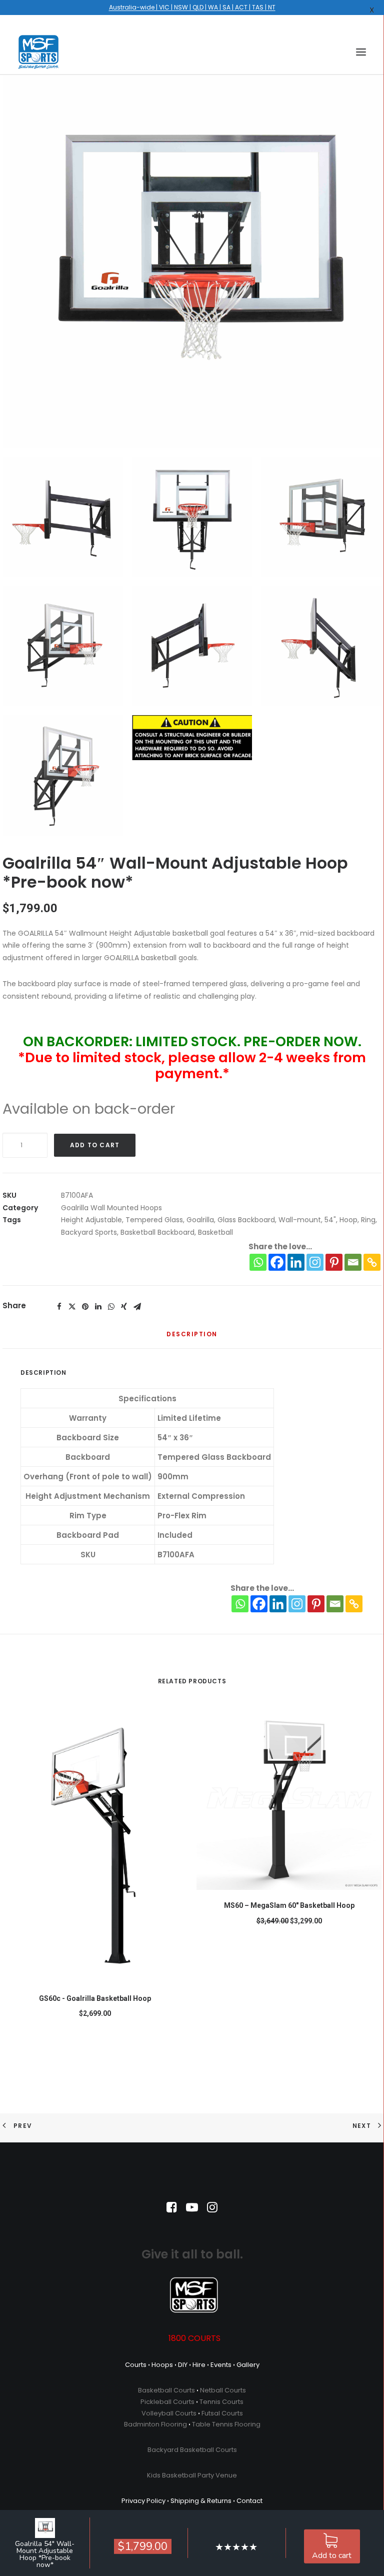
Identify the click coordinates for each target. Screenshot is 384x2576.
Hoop (348, 1220)
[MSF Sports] (38, 52)
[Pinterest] (334, 1262)
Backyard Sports (89, 1232)
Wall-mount (300, 1220)
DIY (183, 2365)
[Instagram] (315, 1262)
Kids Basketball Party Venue (192, 2475)
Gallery (248, 2365)
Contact (249, 2501)
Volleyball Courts (169, 2413)
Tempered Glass (154, 1220)
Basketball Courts (166, 2390)
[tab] (192, 1338)
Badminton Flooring (155, 2424)
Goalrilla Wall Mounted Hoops (111, 1208)
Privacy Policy (143, 2501)
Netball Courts (223, 2390)
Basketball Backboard (157, 1232)
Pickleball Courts (167, 2402)
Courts (136, 2365)
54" (330, 1220)
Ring (368, 1220)
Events (221, 2365)
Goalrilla (200, 1220)
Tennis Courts (221, 2402)
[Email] (353, 1262)
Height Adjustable (91, 1220)
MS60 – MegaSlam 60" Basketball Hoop (289, 1905)
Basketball (215, 1232)
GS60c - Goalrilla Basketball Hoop (95, 1998)
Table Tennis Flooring (226, 2424)
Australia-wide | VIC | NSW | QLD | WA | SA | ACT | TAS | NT (192, 7)
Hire (199, 2365)
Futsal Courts (222, 2413)
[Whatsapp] (258, 1262)
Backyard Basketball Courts (192, 2450)
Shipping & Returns (201, 2501)
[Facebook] (277, 1262)
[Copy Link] (372, 1262)
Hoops (162, 2365)
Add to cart (332, 2555)
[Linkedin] (296, 1262)
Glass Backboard (246, 1220)
